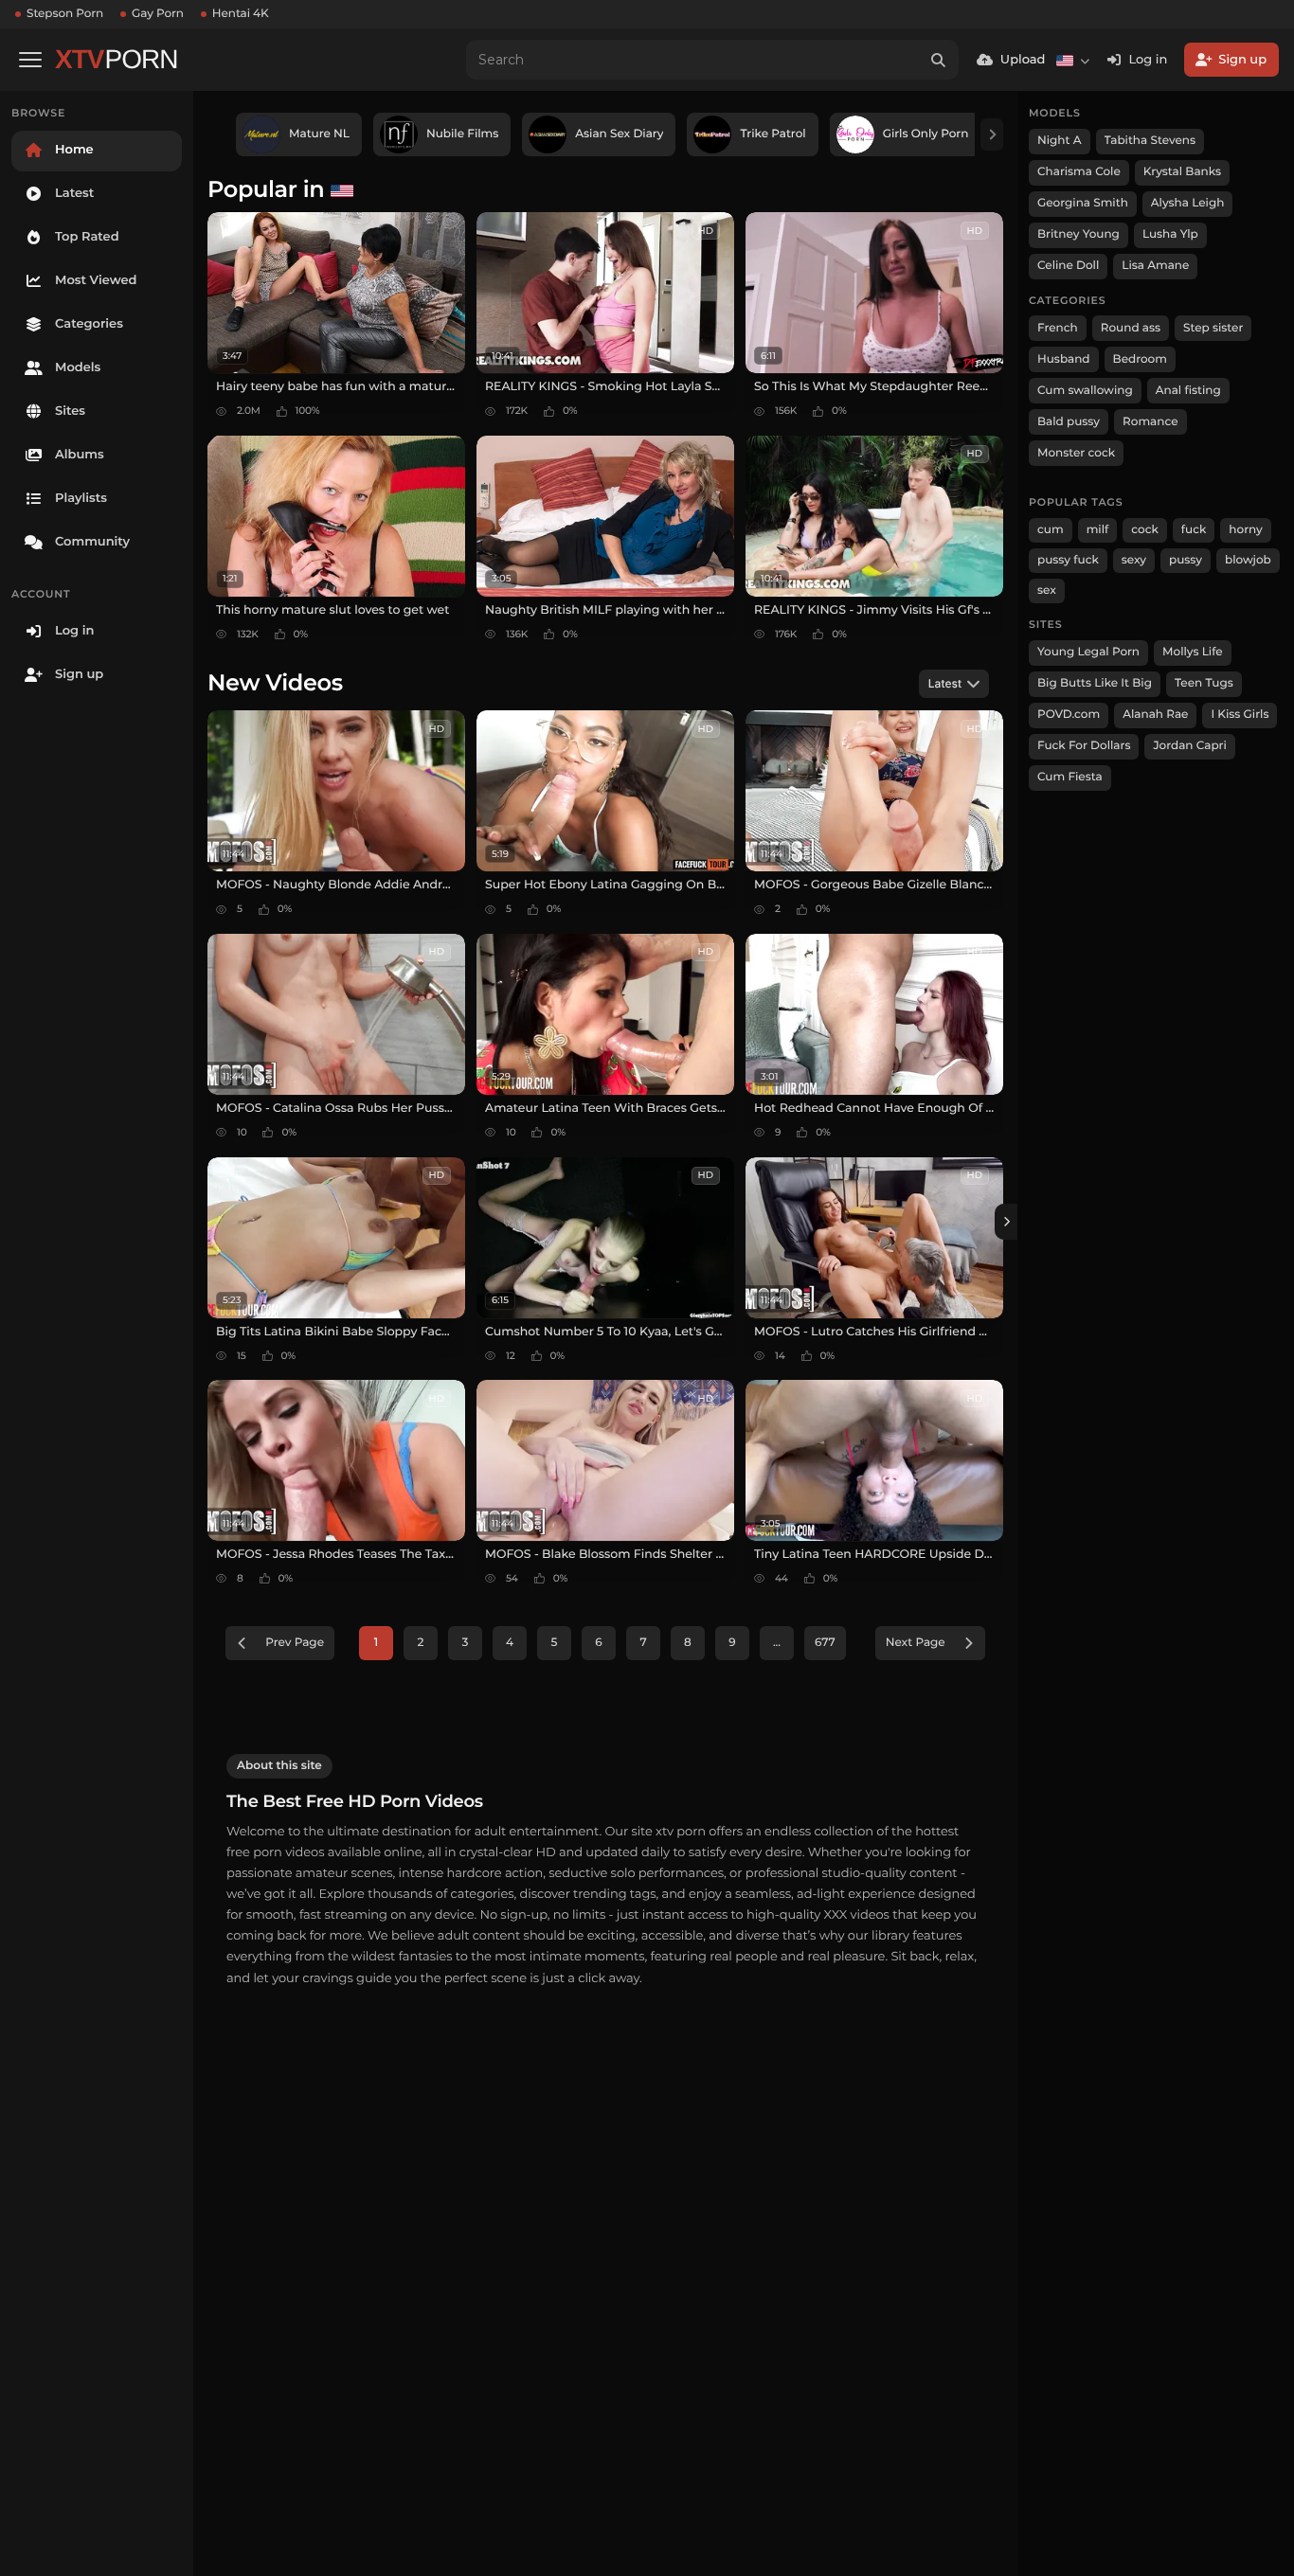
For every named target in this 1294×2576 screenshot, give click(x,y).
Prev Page (295, 1643)
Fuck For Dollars (1084, 746)
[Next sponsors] (992, 134)
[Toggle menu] (30, 60)
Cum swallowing (1085, 391)
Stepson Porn (65, 14)
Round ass (1131, 328)
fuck (1194, 530)
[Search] (939, 60)
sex (1047, 590)
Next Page (916, 1643)
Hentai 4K (241, 14)
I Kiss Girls (1240, 715)
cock (1145, 530)
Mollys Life (1193, 652)
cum (1051, 530)
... (777, 1643)
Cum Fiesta (1070, 777)
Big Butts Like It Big (1095, 683)
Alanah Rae (1155, 715)
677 (825, 1643)
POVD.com (1069, 715)
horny (1245, 530)
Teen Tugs (1204, 683)
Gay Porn (158, 14)
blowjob (1248, 560)
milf (1098, 530)
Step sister (1213, 328)
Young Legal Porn (1088, 652)
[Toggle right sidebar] (1006, 1222)
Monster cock (1076, 453)
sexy (1134, 560)
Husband (1064, 359)
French (1058, 328)
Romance (1150, 422)
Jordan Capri (1189, 746)
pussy (1186, 560)
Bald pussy (1069, 422)
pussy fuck (1068, 560)
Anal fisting (1188, 391)
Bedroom (1140, 359)
